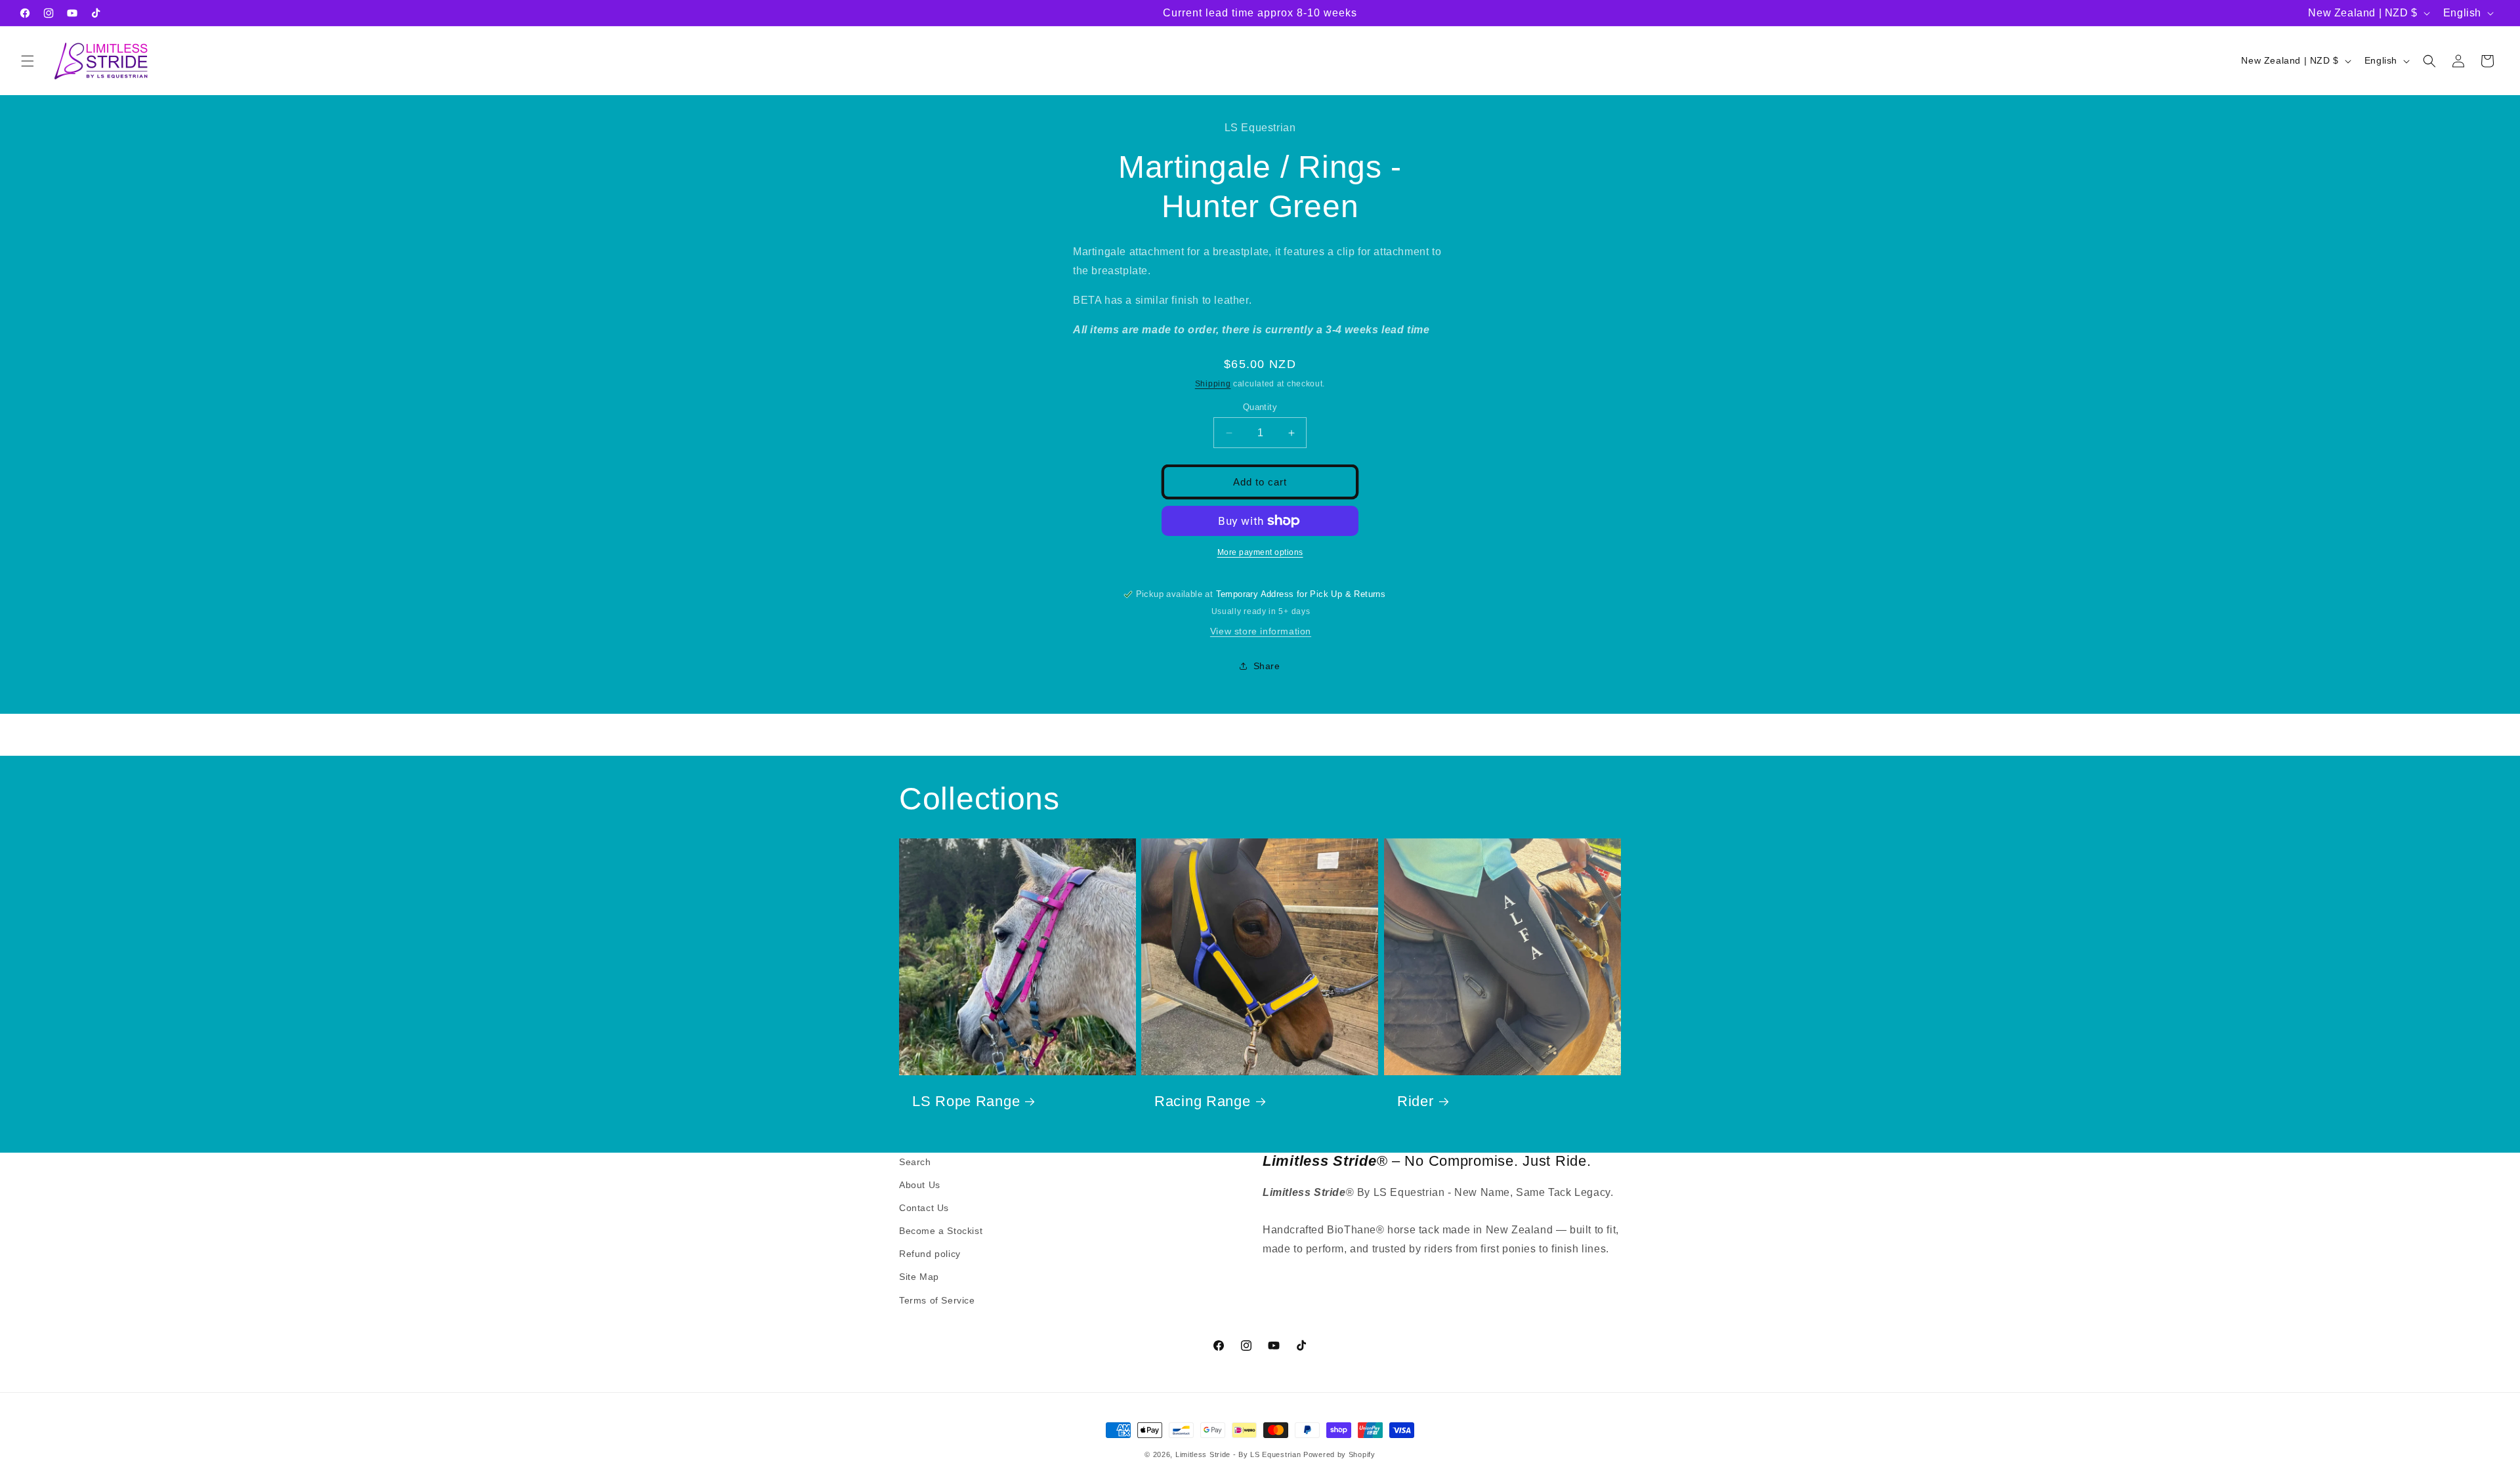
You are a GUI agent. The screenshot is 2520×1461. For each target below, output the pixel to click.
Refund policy (930, 1254)
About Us (920, 1185)
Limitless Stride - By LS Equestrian (1238, 1454)
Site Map (919, 1277)
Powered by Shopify (1339, 1454)
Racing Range (1203, 1102)
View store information (1261, 631)
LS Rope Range (966, 1102)
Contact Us (924, 1208)
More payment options (1260, 552)
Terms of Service (937, 1300)
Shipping (1213, 384)
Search (915, 1162)
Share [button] (1267, 666)
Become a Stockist (941, 1231)
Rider (1416, 1102)
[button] (28, 61)
